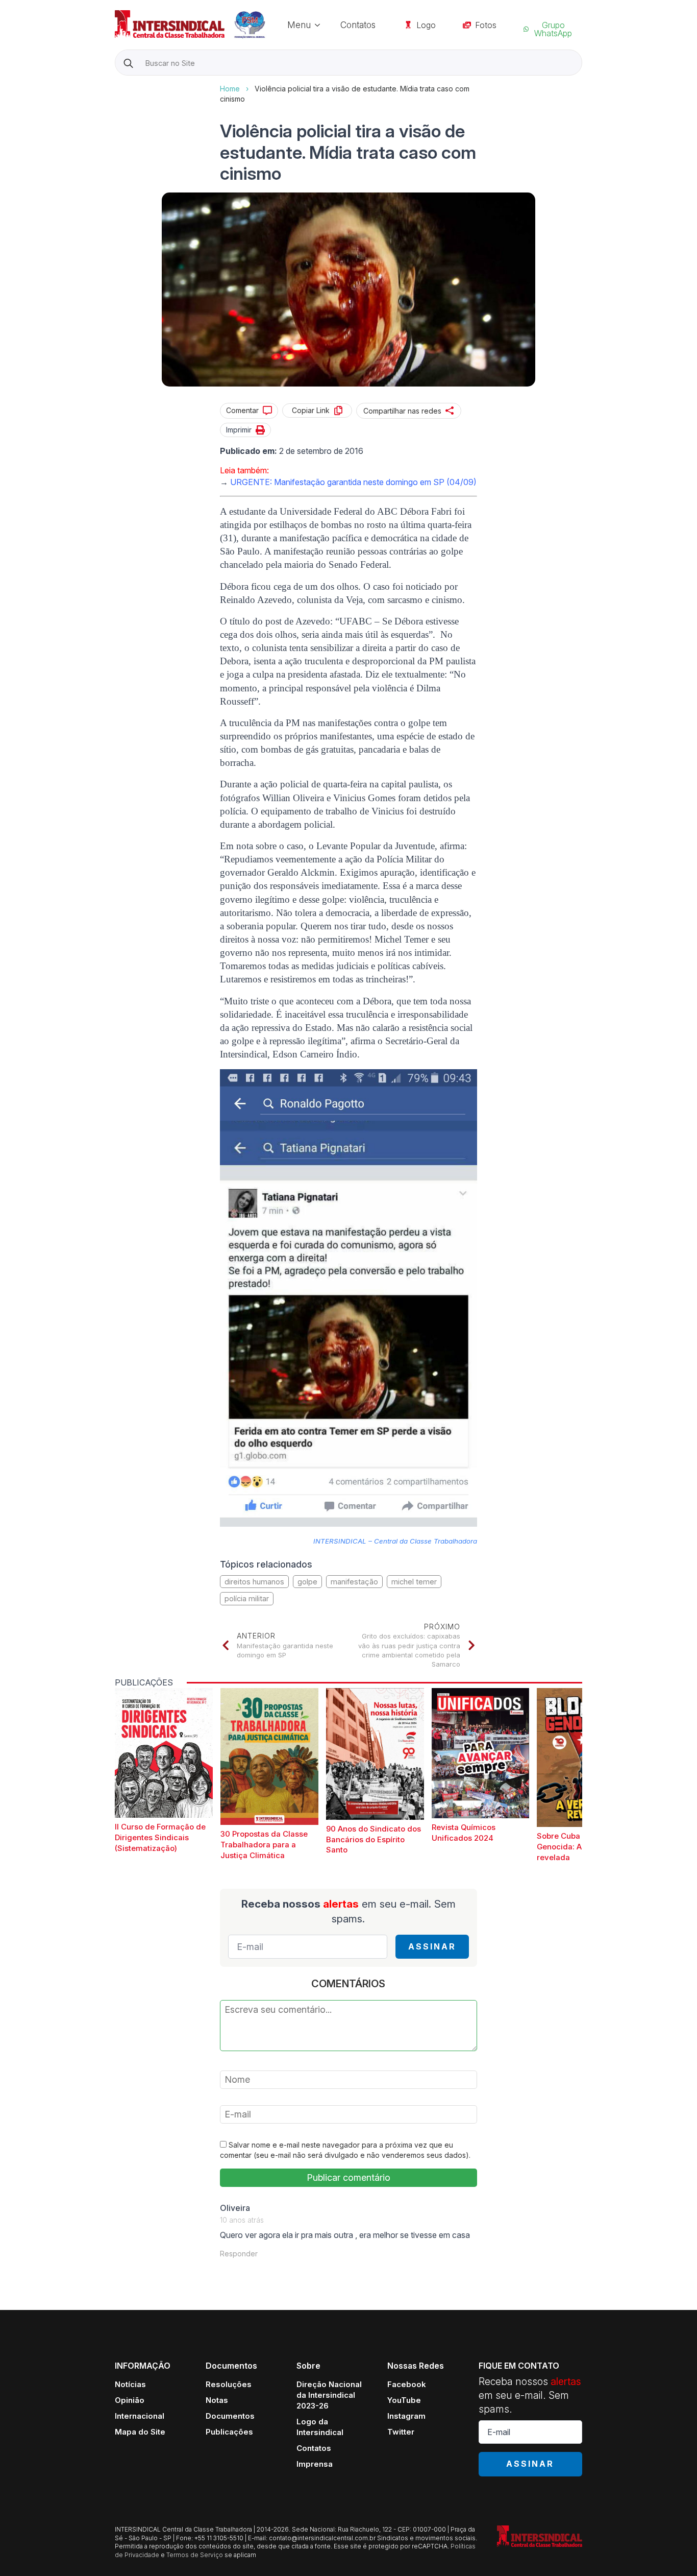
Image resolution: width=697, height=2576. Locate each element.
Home (230, 89)
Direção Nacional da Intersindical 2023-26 (329, 2395)
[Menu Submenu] (320, 25)
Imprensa (315, 2464)
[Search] (128, 63)
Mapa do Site (140, 2432)
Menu (299, 25)
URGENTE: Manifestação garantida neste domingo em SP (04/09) (353, 482)
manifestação (354, 1582)
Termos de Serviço (195, 2555)
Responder (239, 2254)
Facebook (407, 2384)
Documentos (230, 2416)
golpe (307, 1582)
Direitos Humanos (254, 1582)
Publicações (229, 2432)
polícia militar (247, 1598)
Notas (217, 2400)
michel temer (414, 1582)
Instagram (406, 2416)
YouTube (404, 2400)
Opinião (130, 2400)
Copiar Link (311, 410)
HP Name (116, 84)
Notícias (130, 2384)
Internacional (140, 2416)
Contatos (358, 25)
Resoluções (229, 2384)
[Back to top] (671, 2550)
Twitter (401, 2432)
